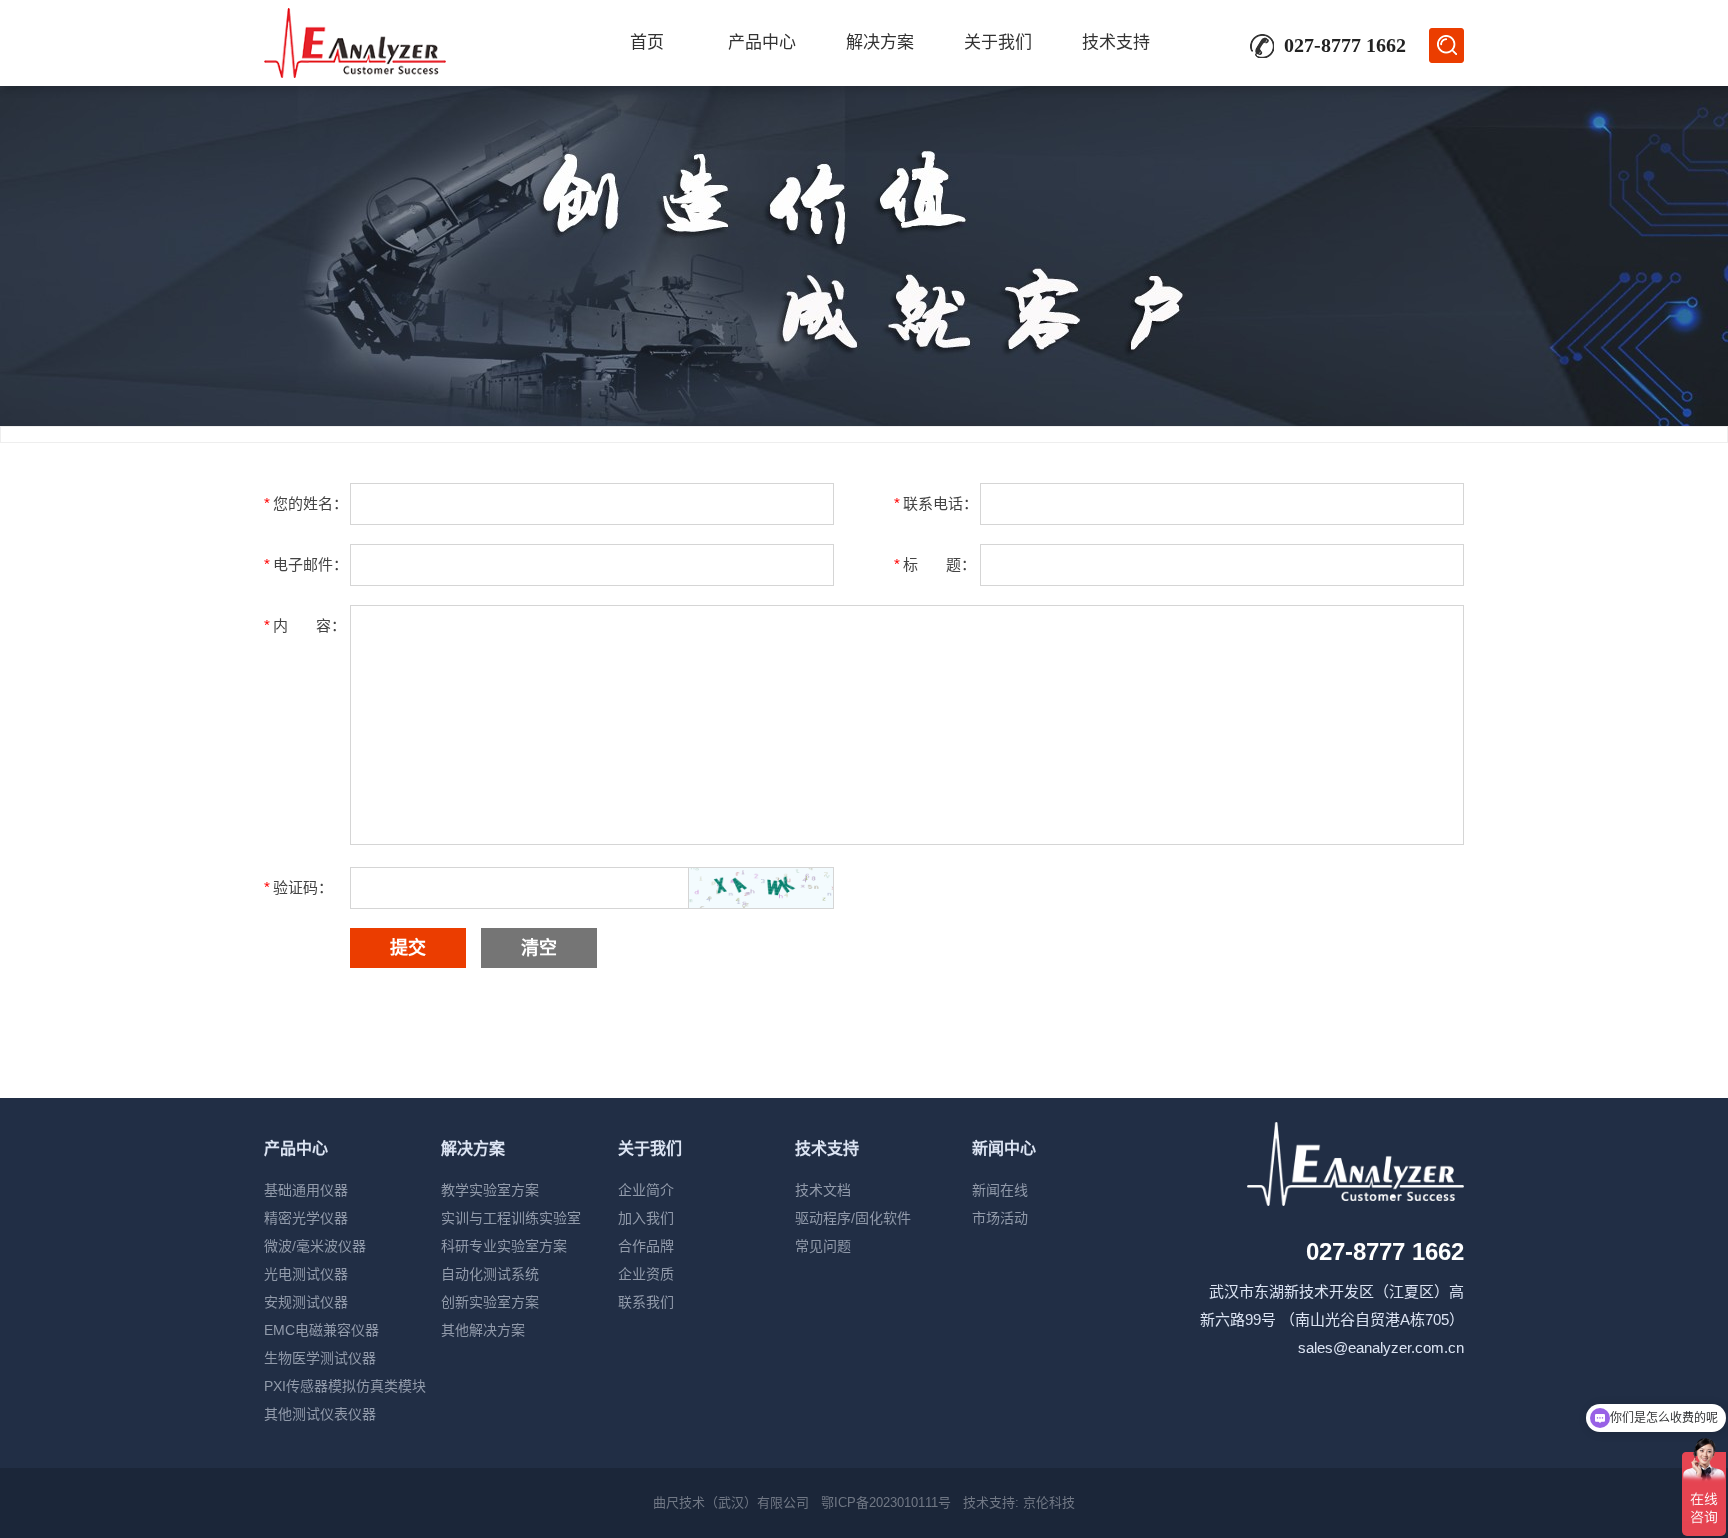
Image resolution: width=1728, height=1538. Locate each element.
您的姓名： (306, 503)
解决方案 (880, 42)
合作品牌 (646, 1246)
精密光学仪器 (306, 1218)
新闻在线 (1000, 1190)
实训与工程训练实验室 (511, 1218)
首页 (647, 42)
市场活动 (1000, 1218)
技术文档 (823, 1190)
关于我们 (998, 42)
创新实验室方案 (490, 1302)
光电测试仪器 (306, 1274)
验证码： (298, 887)
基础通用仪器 (306, 1190)
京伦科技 (1049, 1502)
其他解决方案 (483, 1330)
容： (305, 625)
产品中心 (762, 42)
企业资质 (646, 1274)
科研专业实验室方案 (504, 1246)
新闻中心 (1004, 1148)
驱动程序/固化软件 (853, 1218)
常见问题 (823, 1246)
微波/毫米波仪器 (315, 1246)
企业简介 (646, 1190)
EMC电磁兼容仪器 (321, 1330)
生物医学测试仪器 (320, 1358)
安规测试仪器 (306, 1302)
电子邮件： (306, 564)
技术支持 (1116, 42)
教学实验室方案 (490, 1190)
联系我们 (646, 1302)
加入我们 (646, 1218)
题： (935, 564)
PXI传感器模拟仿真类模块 (345, 1386)
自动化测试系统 (490, 1274)
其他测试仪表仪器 (320, 1414)
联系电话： (936, 503)
